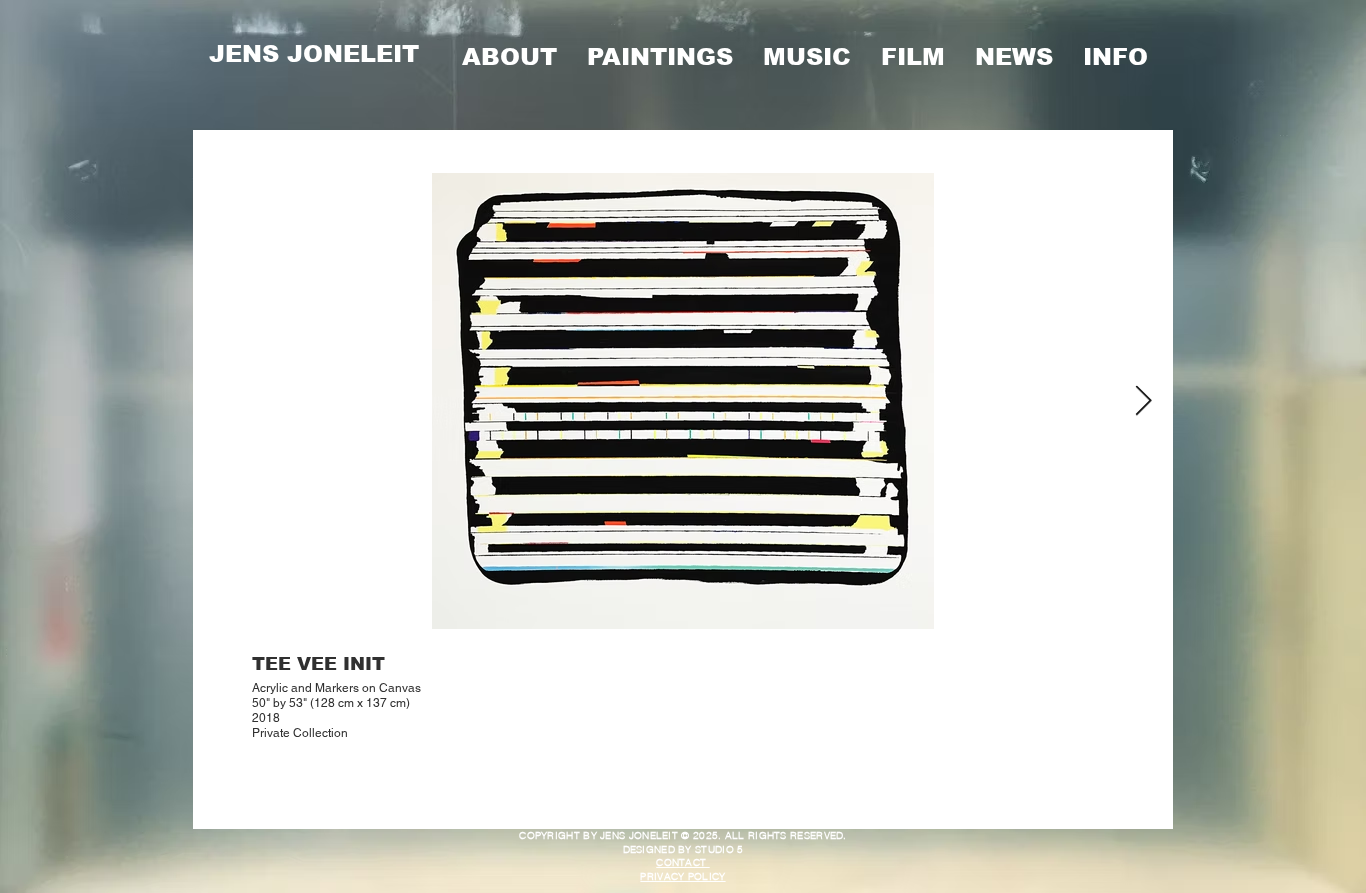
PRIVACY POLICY (682, 876)
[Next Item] (1143, 401)
